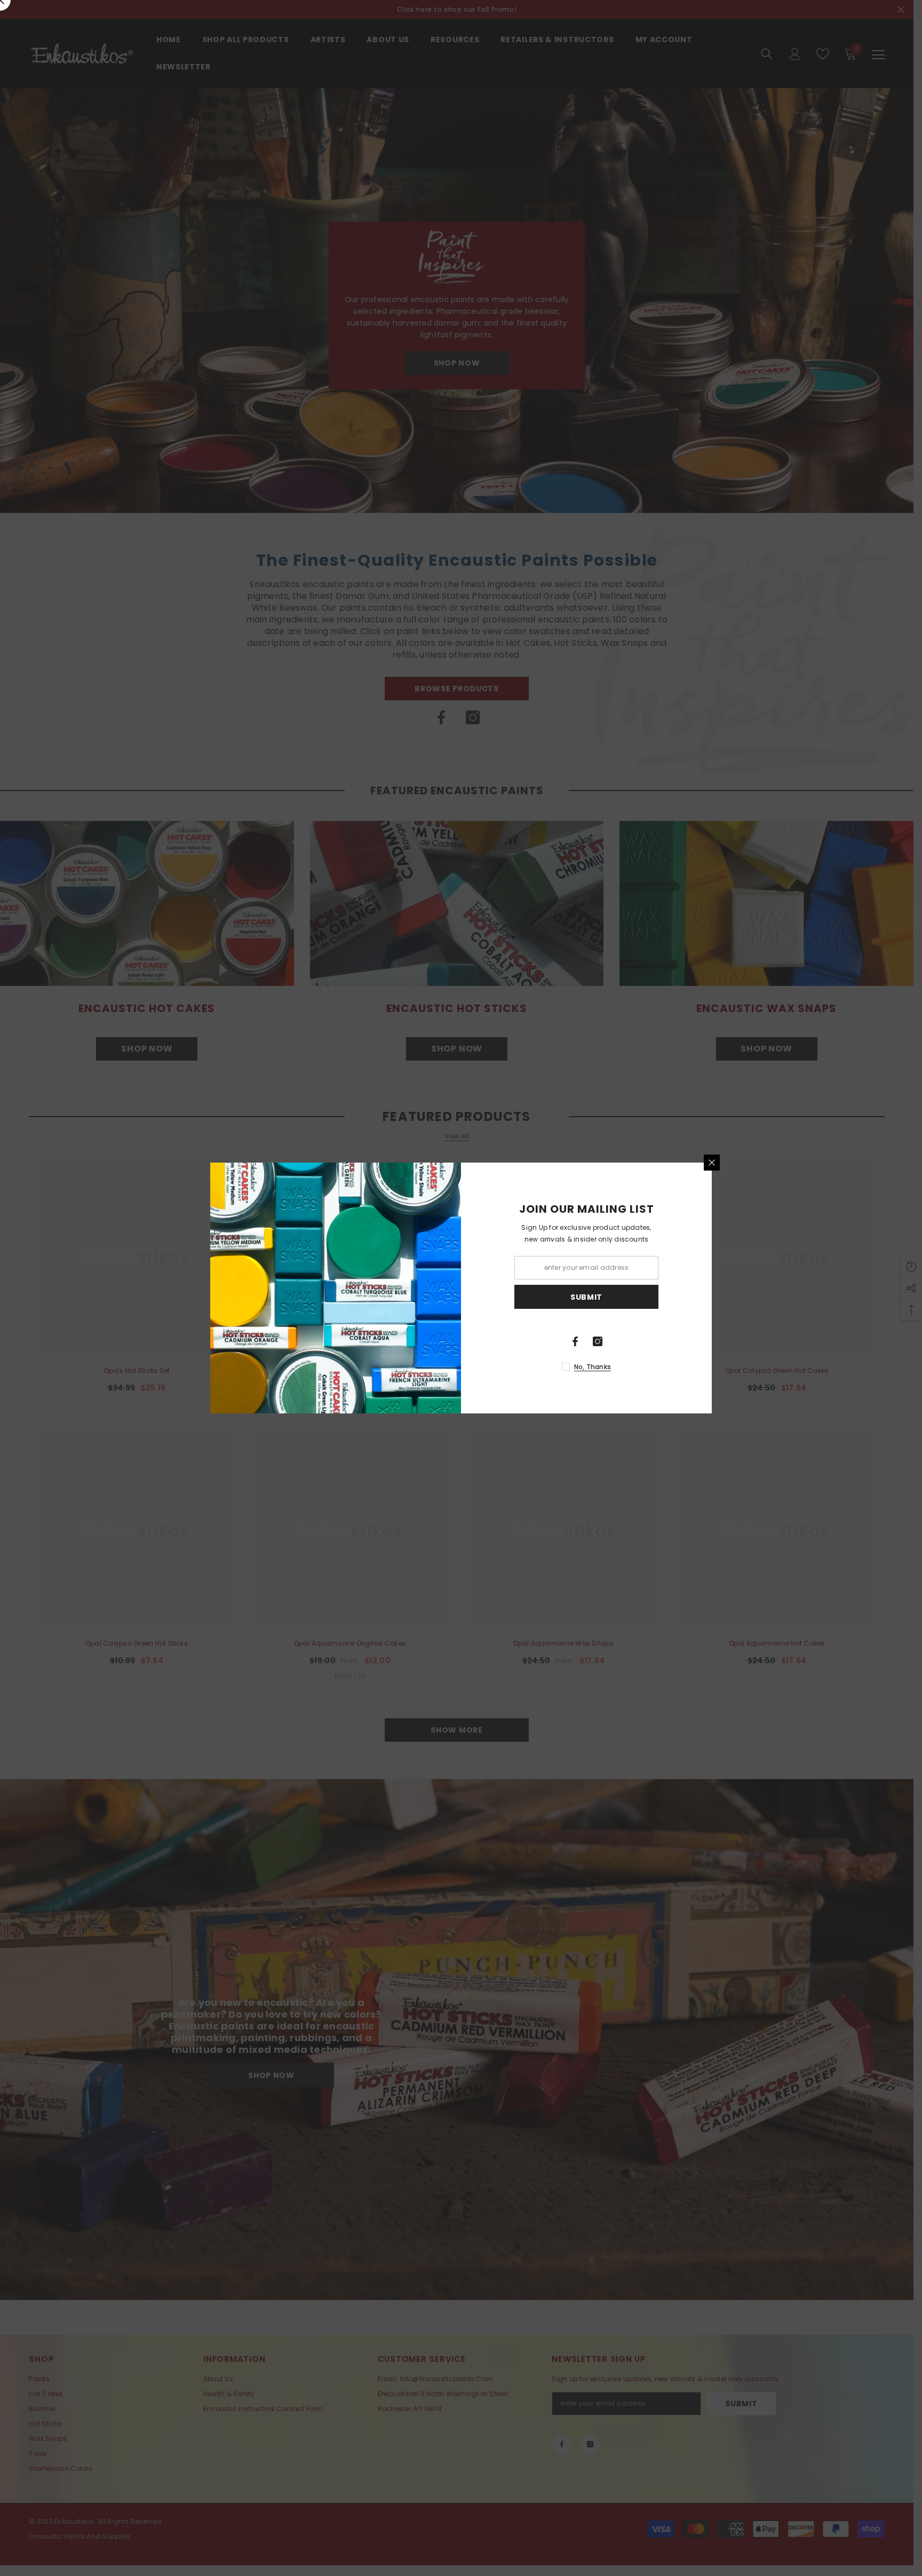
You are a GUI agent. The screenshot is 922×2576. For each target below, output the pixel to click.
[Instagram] (598, 1341)
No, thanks (593, 1367)
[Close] (712, 1163)
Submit (586, 1297)
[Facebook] (575, 1341)
